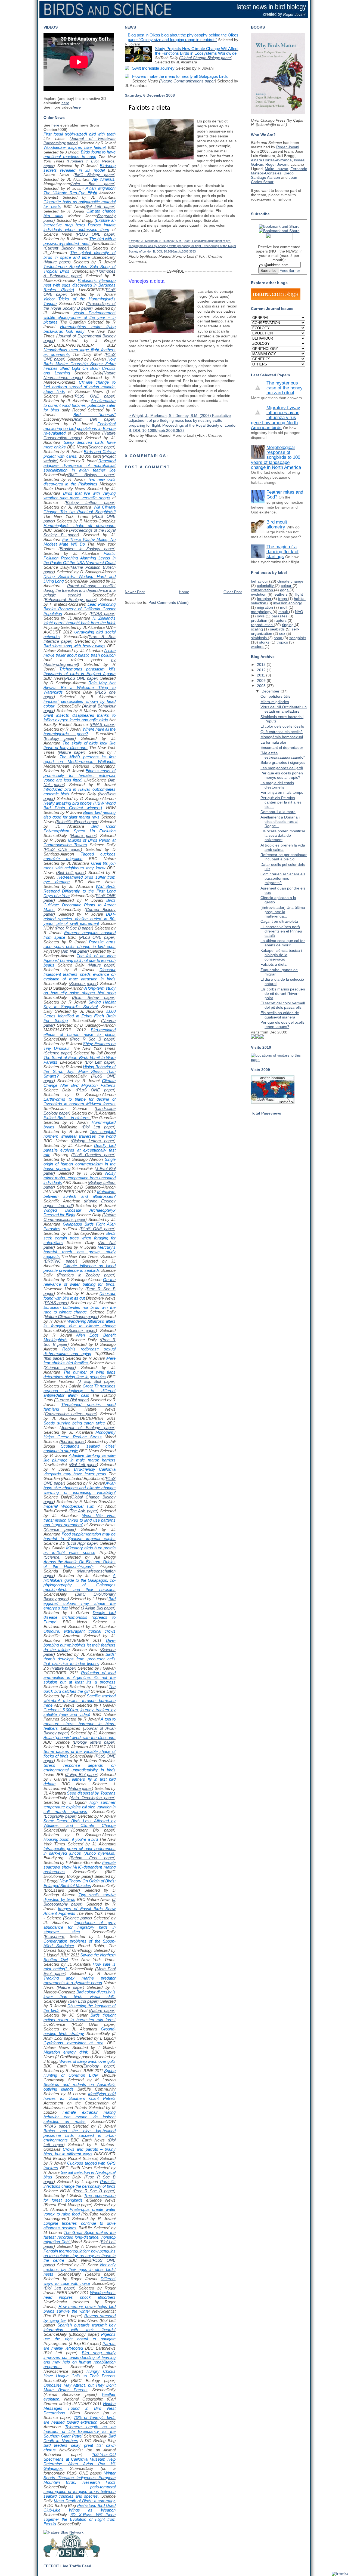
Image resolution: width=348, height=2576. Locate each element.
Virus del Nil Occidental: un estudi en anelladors (284, 709)
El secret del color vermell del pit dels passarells (283, 1005)
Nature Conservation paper (80, 435)
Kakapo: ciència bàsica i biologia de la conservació (281, 955)
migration (265, 607)
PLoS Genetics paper (94, 1155)
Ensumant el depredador (282, 747)
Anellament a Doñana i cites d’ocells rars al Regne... (280, 821)
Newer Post (135, 592)
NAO (299, 612)
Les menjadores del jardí (282, 768)
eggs (285, 590)
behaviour (260, 581)
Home (184, 592)
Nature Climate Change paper (71, 1317)
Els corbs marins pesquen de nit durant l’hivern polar (283, 993)
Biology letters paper (94, 1742)
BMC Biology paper (95, 175)
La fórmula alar (274, 742)
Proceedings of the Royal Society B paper (80, 306)
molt (284, 607)
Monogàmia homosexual (282, 737)
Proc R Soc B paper (74, 928)
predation (260, 620)
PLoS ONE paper (94, 396)
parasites (280, 616)
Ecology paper (60, 738)
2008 (262, 686)
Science (52, 1557)
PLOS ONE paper (96, 234)
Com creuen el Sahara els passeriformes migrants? (283, 878)
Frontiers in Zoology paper (87, 549)
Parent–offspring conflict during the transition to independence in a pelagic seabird (80, 590)
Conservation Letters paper (70, 1414)
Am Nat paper (75, 951)
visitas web (272, 1038)
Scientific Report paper (77, 822)
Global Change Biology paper (206, 58)
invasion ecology (288, 603)
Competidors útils (275, 696)
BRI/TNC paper (60, 1261)
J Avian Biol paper (98, 1608)
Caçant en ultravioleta (279, 921)
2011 (262, 675)
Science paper (101, 447)
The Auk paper (83, 1511)
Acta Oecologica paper (92, 1798)
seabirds (278, 629)
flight (299, 594)
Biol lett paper (73, 1441)
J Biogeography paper (80, 1902)
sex (283, 633)
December (271, 691)
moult (284, 612)
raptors (281, 620)
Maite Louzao (276, 169)
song (279, 638)
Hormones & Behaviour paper (80, 273)
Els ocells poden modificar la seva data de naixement (283, 835)
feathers (281, 594)
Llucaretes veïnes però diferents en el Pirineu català (281, 931)
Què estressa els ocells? (282, 732)
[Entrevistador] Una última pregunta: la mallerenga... (283, 912)
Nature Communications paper (80, 1217)
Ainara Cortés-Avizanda (271, 160)
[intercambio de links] (262, 1037)
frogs (283, 599)
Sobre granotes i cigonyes (283, 762)
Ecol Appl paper (82, 1543)
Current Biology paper (66, 248)
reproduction (262, 625)
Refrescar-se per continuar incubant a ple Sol (284, 857)
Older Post (233, 592)
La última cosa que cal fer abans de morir (283, 943)
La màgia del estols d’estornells (277, 785)
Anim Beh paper (93, 184)
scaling (257, 629)
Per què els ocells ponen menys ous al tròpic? (282, 775)
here (65, 103)
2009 (262, 681)
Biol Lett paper (100, 207)
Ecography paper (60, 1816)
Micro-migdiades (275, 702)
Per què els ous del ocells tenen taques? (282, 1024)
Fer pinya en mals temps (282, 792)
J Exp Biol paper (97, 1381)
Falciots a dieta (149, 108)
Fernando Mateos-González (279, 171)
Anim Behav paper (94, 997)
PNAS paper (102, 613)
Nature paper (57, 262)
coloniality (266, 586)
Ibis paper (54, 1358)
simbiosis (259, 638)
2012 (262, 670)
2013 (262, 664)
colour (287, 586)
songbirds (298, 638)
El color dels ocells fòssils (282, 726)
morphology (262, 612)
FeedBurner (290, 270)
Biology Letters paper (90, 502)
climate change (290, 581)
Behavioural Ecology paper (70, 600)
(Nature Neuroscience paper (80, 375)
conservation (262, 590)
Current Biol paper (72, 1400)
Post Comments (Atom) (169, 602)
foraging (265, 599)
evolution (259, 594)
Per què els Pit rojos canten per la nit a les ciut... (281, 802)
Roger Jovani (288, 147)
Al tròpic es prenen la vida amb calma (283, 847)
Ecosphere (55, 1936)
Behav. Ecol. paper (92, 1858)
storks (265, 642)
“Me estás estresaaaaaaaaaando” (283, 755)
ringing (288, 625)
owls (261, 616)
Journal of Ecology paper (88, 1428)
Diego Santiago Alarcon (272, 175)
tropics (283, 642)
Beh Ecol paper (83, 2001)
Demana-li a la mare (278, 812)
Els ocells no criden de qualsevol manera (280, 1015)
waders (258, 647)
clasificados (287, 1038)
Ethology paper (99, 2066)
